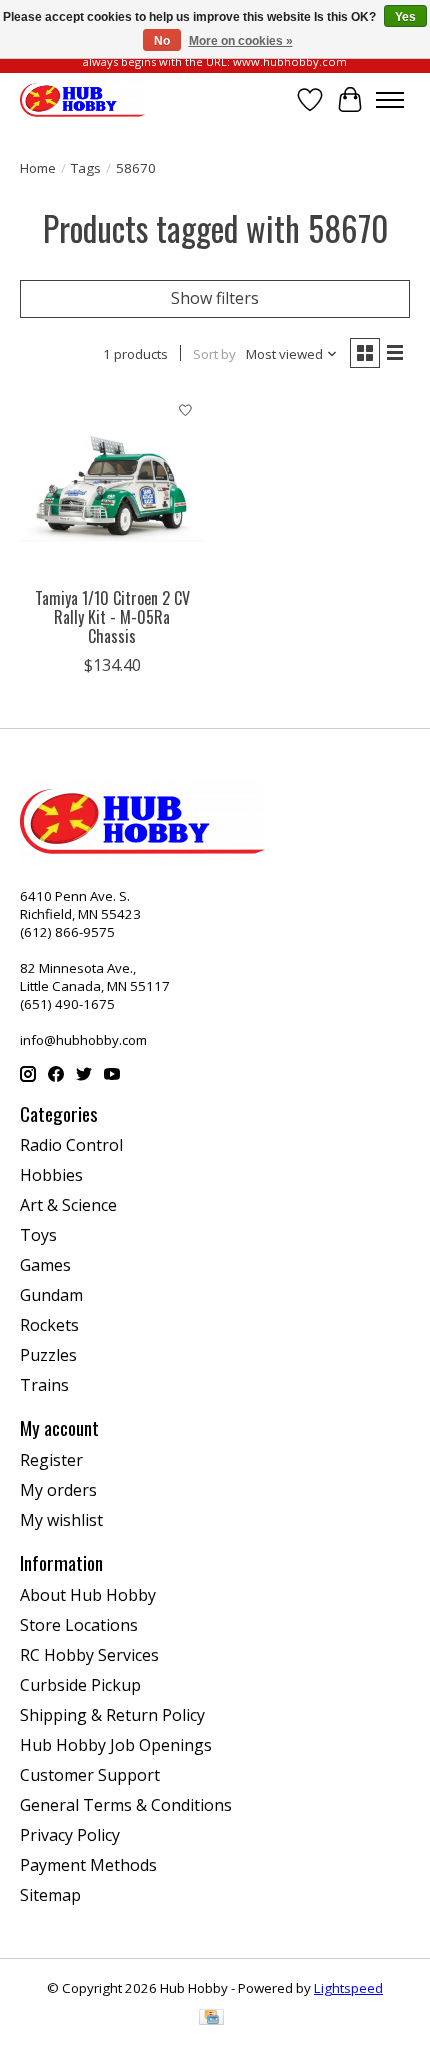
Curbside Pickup (80, 1685)
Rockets (49, 1325)
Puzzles (48, 1355)
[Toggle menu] (390, 100)
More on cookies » (241, 41)
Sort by (214, 354)
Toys (38, 1235)
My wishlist (61, 1520)
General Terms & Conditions (126, 1805)
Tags (86, 168)
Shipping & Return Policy (112, 1715)
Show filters (215, 298)
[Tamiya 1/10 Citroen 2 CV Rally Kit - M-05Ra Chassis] (112, 484)
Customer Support (90, 1775)
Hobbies (51, 1175)
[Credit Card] (211, 2019)
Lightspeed (348, 1988)
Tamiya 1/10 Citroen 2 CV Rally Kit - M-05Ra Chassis (112, 617)
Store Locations (79, 1625)
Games (45, 1265)
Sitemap (50, 1895)
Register (51, 1460)
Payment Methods (88, 1865)
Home (38, 168)
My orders (58, 1490)
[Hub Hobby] (82, 99)
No (162, 41)
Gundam (51, 1295)
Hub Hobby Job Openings (116, 1745)
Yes (405, 17)
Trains (44, 1385)
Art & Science (68, 1205)
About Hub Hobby (88, 1595)
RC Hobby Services (89, 1655)
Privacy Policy (70, 1835)
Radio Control (71, 1145)
